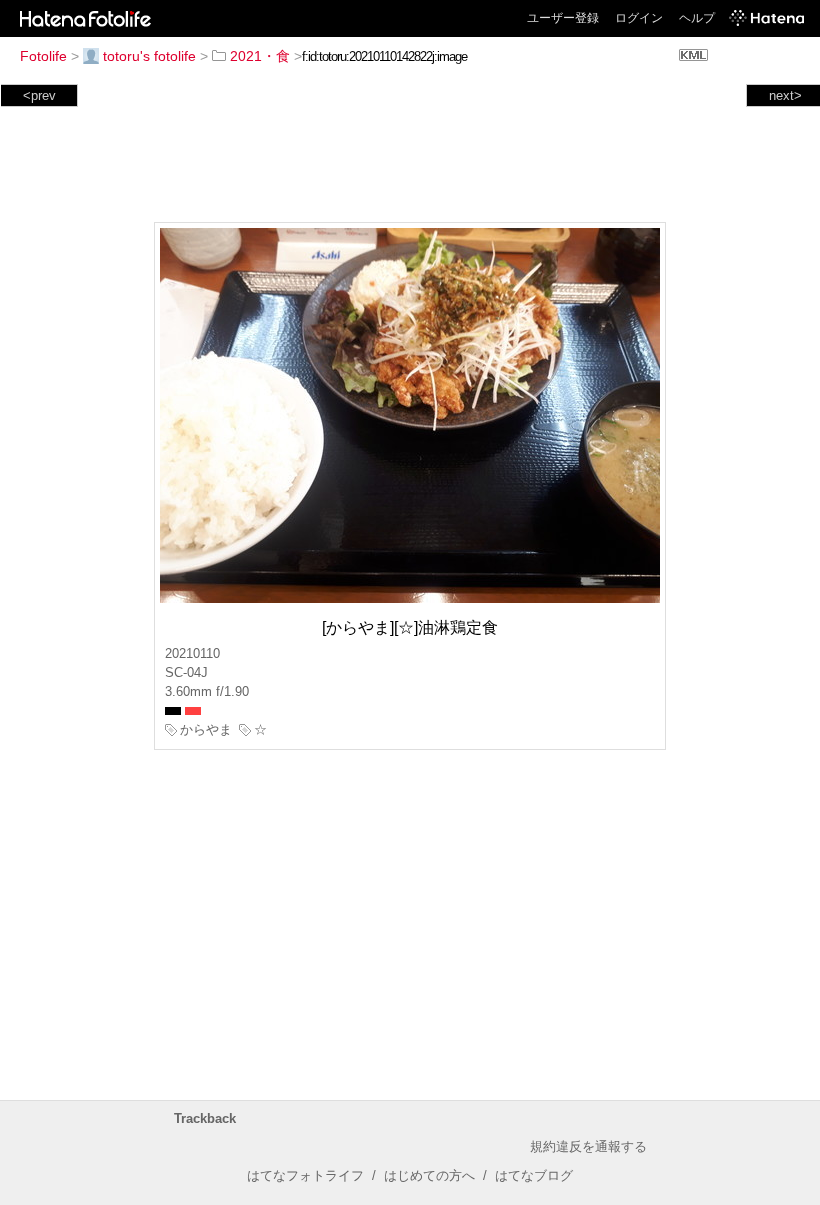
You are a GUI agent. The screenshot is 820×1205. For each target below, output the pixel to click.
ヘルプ (697, 18)
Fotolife (43, 56)
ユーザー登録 (563, 18)
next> (785, 95)
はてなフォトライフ (305, 1175)
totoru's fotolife (149, 56)
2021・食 (260, 56)
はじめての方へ (429, 1175)
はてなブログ (534, 1175)
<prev (39, 95)
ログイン (639, 18)
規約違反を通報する (588, 1146)
